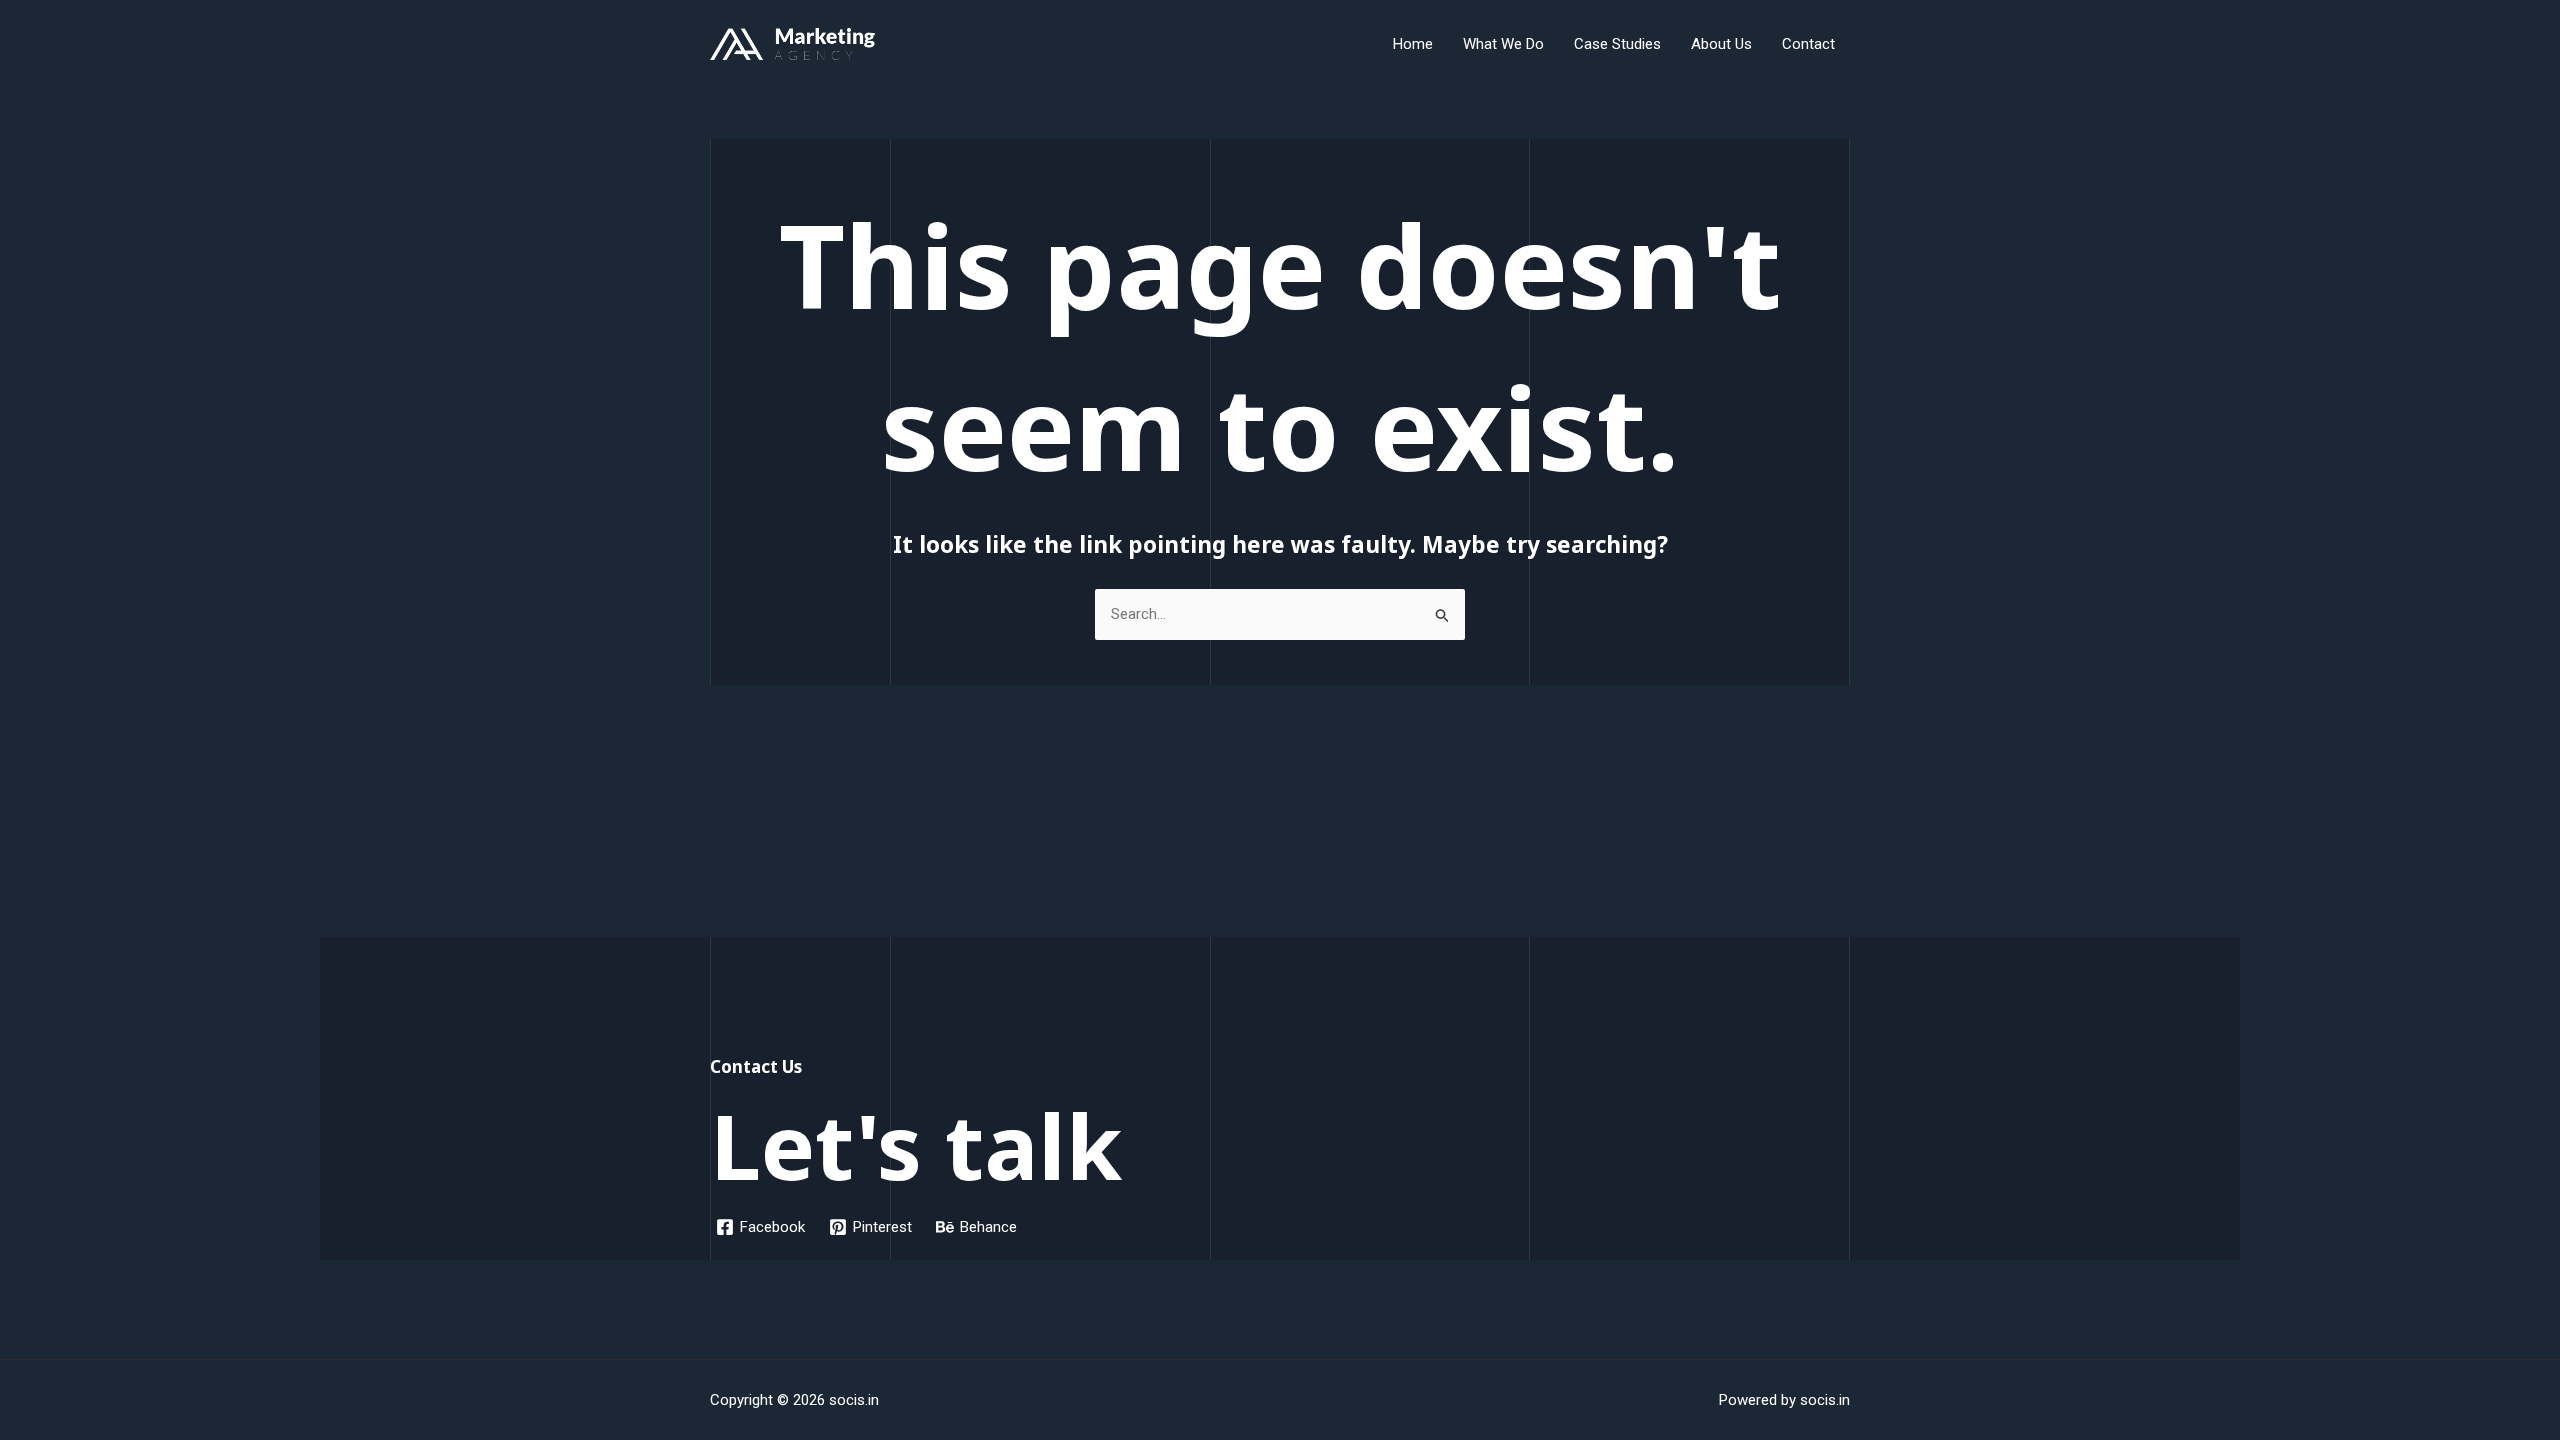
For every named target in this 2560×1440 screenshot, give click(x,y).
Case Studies (1617, 44)
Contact (1808, 44)
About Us (1721, 44)
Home (1413, 44)
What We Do (1503, 44)
